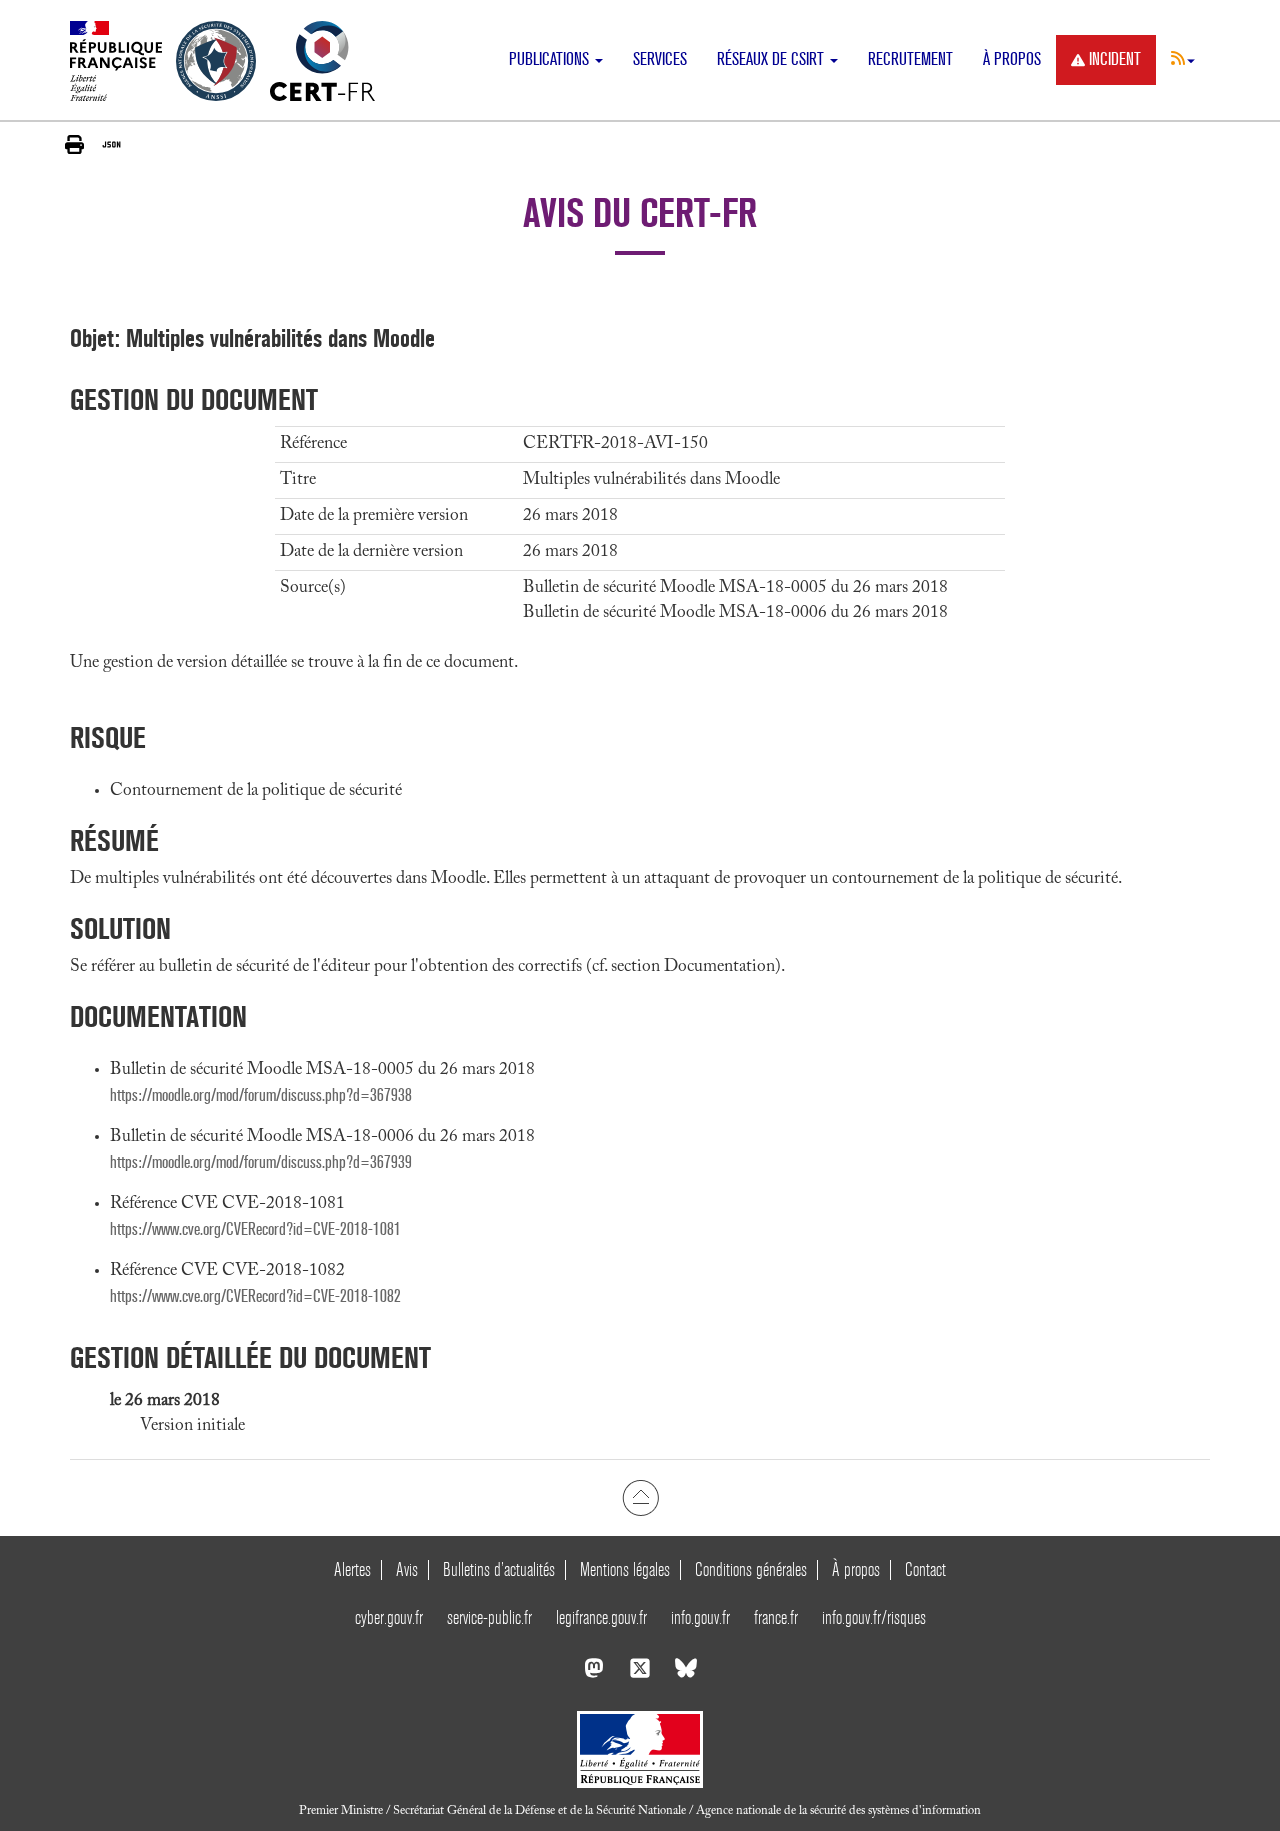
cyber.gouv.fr (389, 1617)
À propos (1012, 59)
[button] (1183, 58)
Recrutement (910, 59)
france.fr (776, 1617)
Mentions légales (625, 1569)
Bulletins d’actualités (499, 1569)
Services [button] (660, 59)
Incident (1115, 59)
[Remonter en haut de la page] (640, 1497)
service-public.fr (489, 1617)
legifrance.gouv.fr (601, 1617)
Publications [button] (551, 59)
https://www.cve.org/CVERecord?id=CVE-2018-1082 (255, 1296)
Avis (407, 1569)
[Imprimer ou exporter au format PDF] (74, 144)
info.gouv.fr (700, 1617)
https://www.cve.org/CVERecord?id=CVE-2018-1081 (255, 1229)
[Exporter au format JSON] (111, 144)
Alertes (352, 1569)
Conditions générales (751, 1569)
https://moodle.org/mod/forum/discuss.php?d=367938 (261, 1095)
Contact (925, 1569)
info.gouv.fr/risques (874, 1617)
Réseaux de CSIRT (772, 59)
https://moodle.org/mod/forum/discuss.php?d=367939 (261, 1162)
